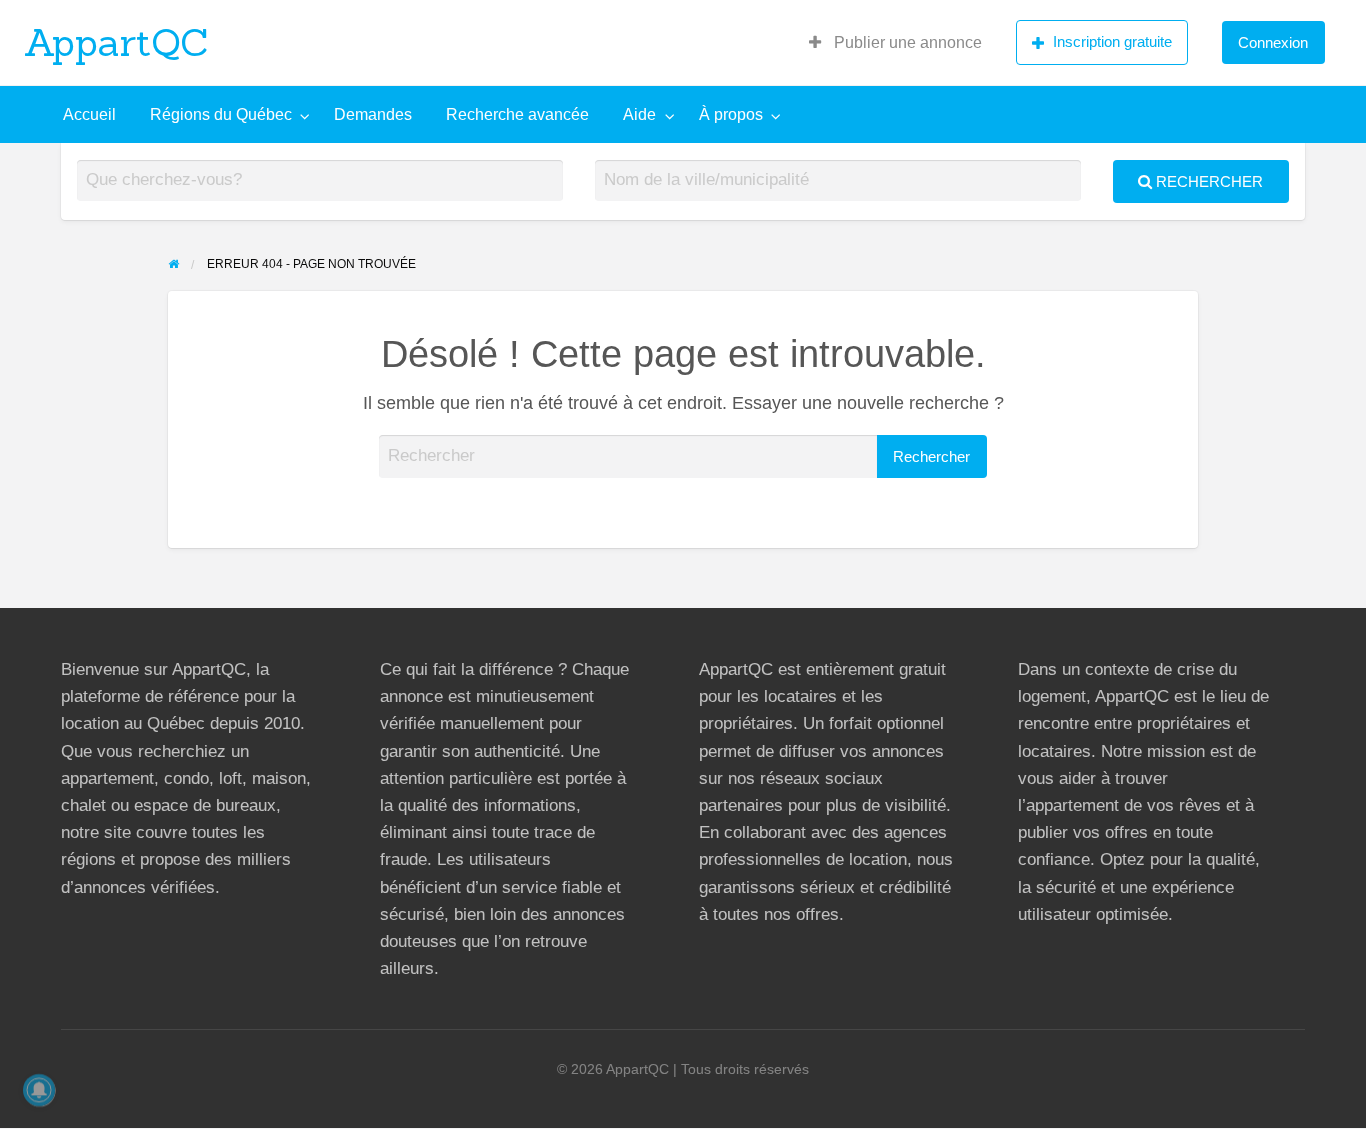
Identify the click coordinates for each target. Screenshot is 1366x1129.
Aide (639, 114)
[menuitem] (895, 43)
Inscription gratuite (1112, 41)
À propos (731, 114)
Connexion (1273, 42)
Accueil (89, 114)
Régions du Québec (221, 114)
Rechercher (1207, 181)
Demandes (373, 114)
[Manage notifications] (39, 1090)
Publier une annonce (906, 42)
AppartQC (116, 42)
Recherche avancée (517, 114)
